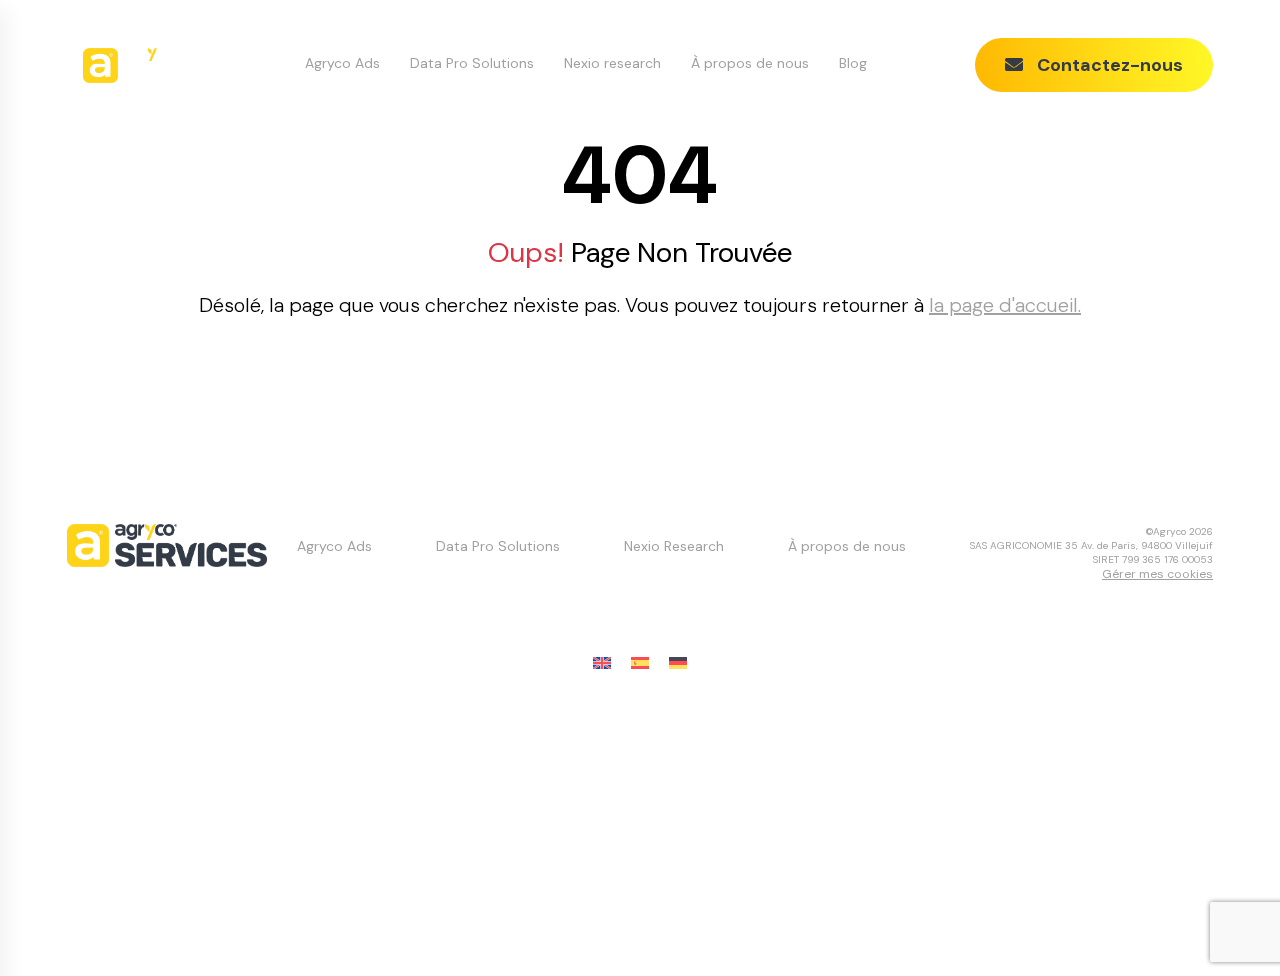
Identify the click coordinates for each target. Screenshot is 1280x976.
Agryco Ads (342, 63)
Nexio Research (674, 546)
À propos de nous (750, 63)
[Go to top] (1225, 921)
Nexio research (612, 63)
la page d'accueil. (1005, 305)
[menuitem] (602, 663)
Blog (853, 63)
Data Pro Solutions (472, 63)
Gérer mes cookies (1157, 574)
